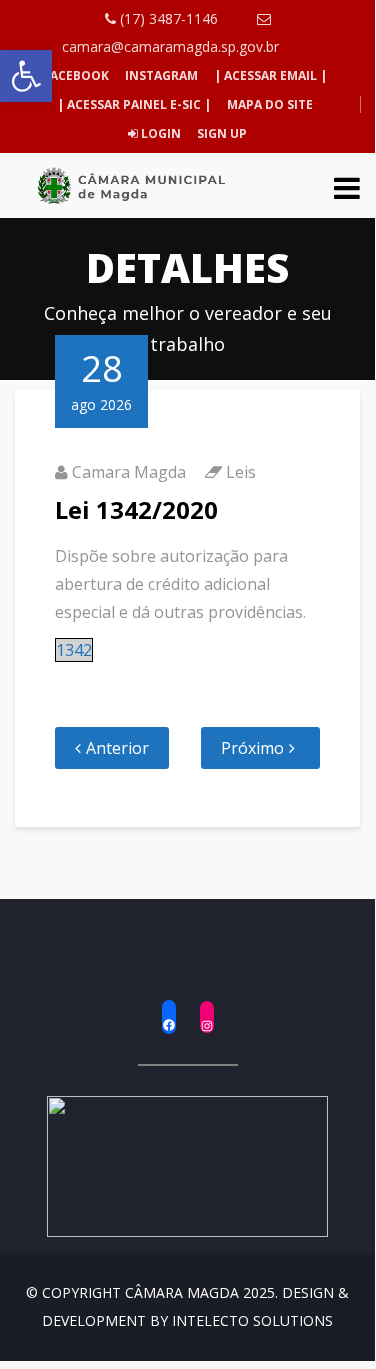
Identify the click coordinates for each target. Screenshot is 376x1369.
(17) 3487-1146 (167, 18)
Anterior (117, 748)
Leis (241, 472)
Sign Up (220, 133)
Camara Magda (129, 472)
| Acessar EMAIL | (270, 75)
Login (159, 133)
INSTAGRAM (161, 75)
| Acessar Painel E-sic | (134, 104)
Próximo (252, 748)
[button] (26, 76)
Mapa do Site (270, 104)
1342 (74, 650)
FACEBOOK (76, 75)
